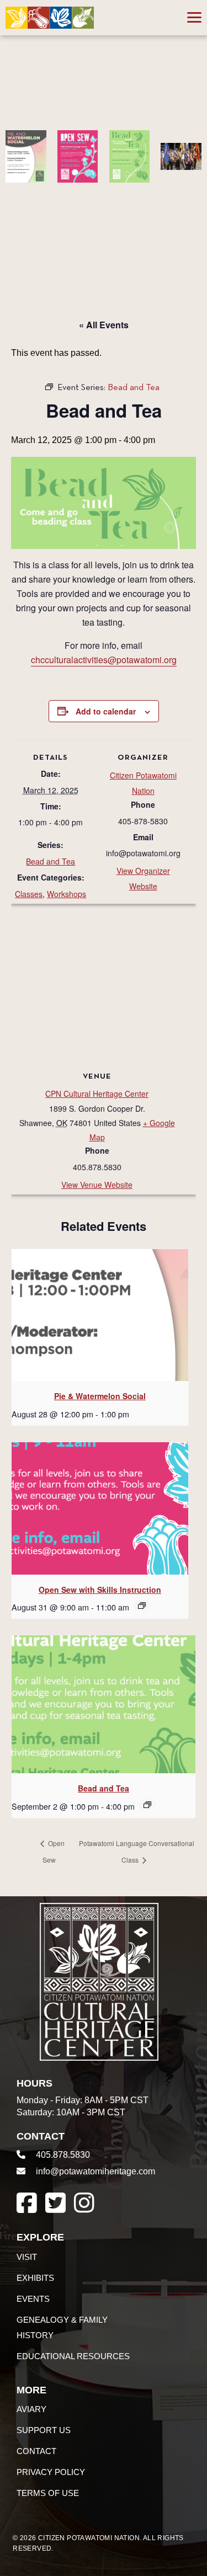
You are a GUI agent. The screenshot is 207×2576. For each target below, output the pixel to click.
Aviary (31, 2409)
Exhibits (35, 2278)
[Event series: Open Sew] (142, 1606)
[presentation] (100, 1315)
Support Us (44, 2430)
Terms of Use (48, 2493)
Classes (29, 894)
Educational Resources (73, 2356)
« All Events (104, 325)
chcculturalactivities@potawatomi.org (104, 660)
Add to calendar (106, 711)
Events (33, 2299)
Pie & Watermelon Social (100, 1396)
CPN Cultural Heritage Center (97, 1094)
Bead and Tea (51, 861)
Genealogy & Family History (62, 2327)
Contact (36, 2451)
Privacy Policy (51, 2472)
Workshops (67, 894)
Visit (27, 2257)
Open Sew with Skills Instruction (100, 1590)
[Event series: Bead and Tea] (147, 1805)
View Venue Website (97, 1185)
